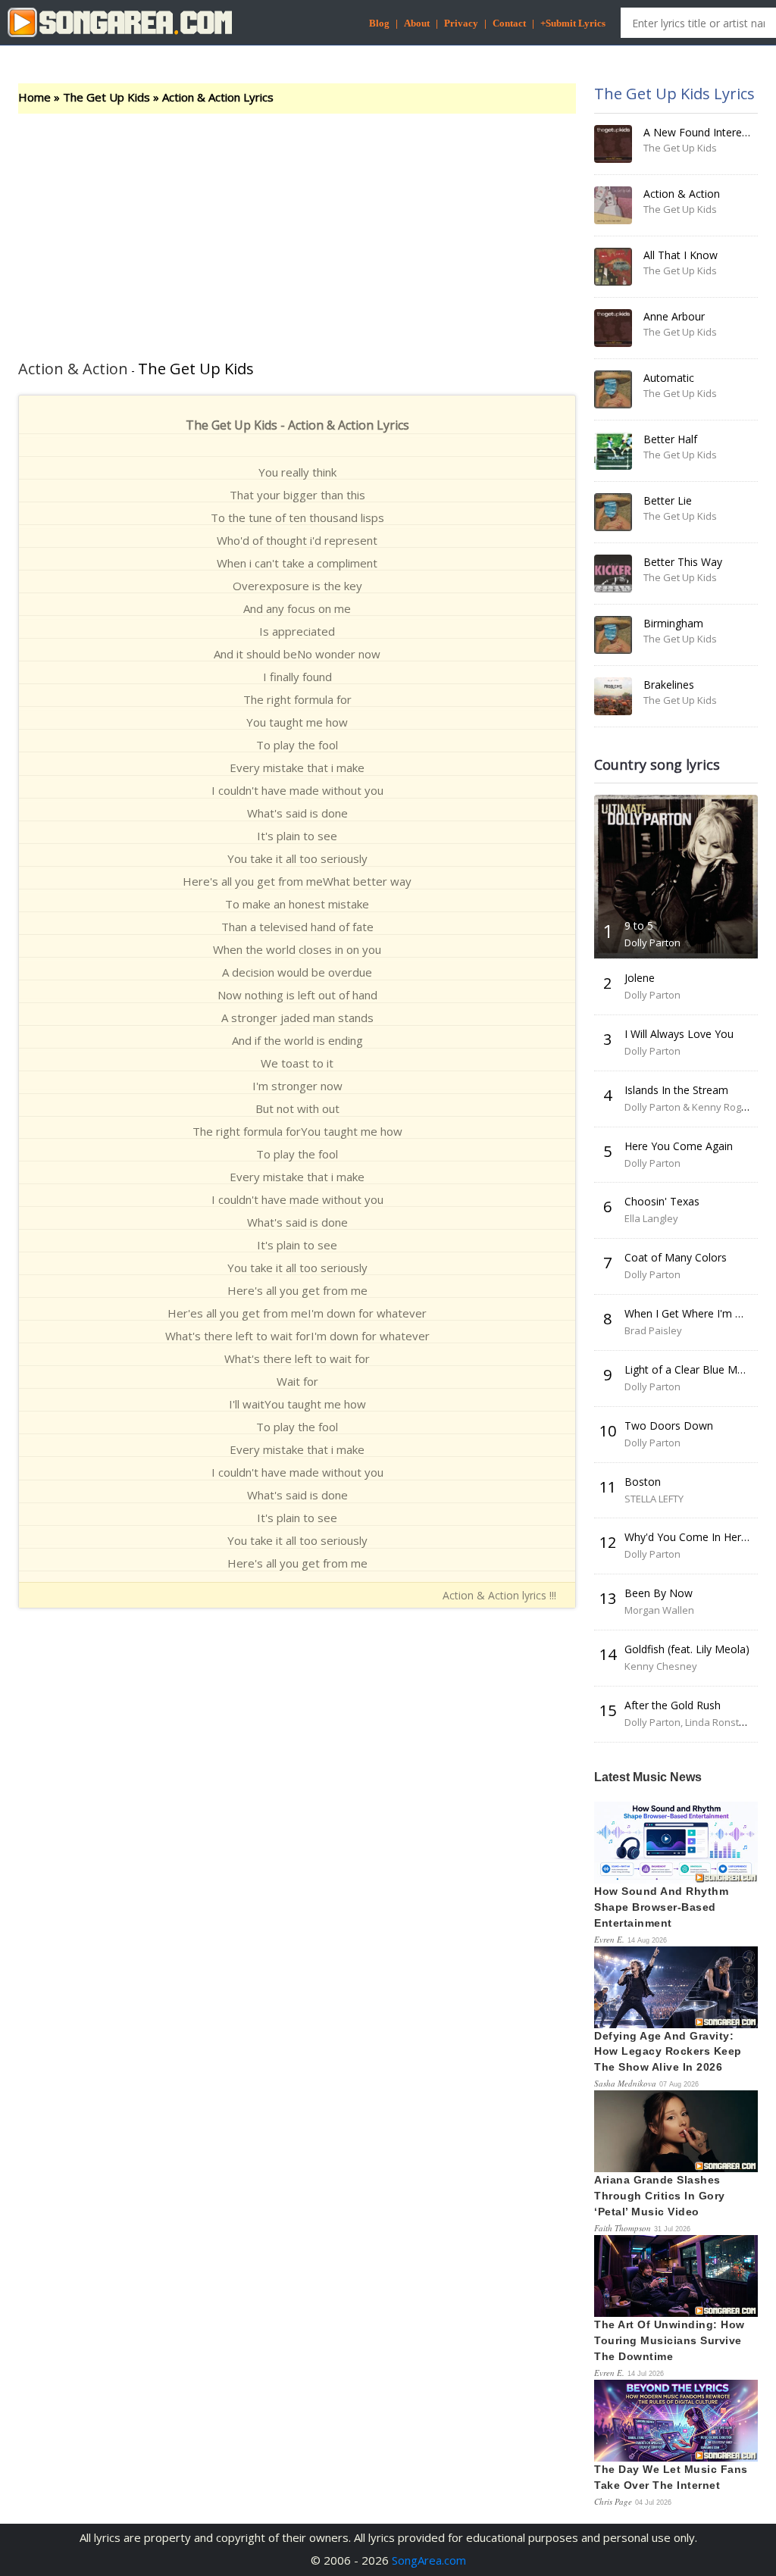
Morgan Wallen (659, 1610)
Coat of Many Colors (676, 1257)
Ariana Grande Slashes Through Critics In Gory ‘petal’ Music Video (660, 2196)
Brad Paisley (653, 1330)
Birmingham (673, 623)
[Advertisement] (297, 227)
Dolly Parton (652, 943)
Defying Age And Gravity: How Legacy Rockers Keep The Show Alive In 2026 (668, 2052)
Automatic (669, 378)
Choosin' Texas (662, 1201)
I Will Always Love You (679, 1034)
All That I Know (681, 255)
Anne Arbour (674, 316)
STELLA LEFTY (654, 1499)
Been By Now (659, 1593)
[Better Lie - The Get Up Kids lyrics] (613, 512)
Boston (643, 1482)
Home (34, 97)
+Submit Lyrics (573, 23)
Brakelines (669, 685)
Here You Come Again (679, 1146)
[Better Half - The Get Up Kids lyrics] (613, 451)
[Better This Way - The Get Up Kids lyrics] (613, 574)
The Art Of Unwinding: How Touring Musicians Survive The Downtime (670, 2340)
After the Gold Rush (673, 1705)
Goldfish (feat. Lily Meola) (687, 1649)
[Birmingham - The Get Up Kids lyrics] (613, 635)
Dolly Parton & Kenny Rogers (690, 1107)
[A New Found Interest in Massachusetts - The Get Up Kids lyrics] (613, 144)
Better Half (670, 439)
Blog (379, 23)
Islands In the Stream (676, 1090)
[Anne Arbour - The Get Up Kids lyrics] (613, 328)
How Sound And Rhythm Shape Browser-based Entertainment (661, 1907)
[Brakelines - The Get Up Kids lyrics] (613, 696)
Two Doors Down (669, 1426)
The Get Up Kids (106, 97)
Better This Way (683, 562)
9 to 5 (639, 925)
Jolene (640, 978)
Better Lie (668, 500)
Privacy (461, 23)
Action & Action (682, 194)
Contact (509, 23)
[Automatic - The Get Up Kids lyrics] (613, 389)
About (417, 23)
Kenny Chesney (661, 1666)
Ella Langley (651, 1218)
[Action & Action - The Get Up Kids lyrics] (613, 205)
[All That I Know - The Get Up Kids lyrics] (613, 267)
